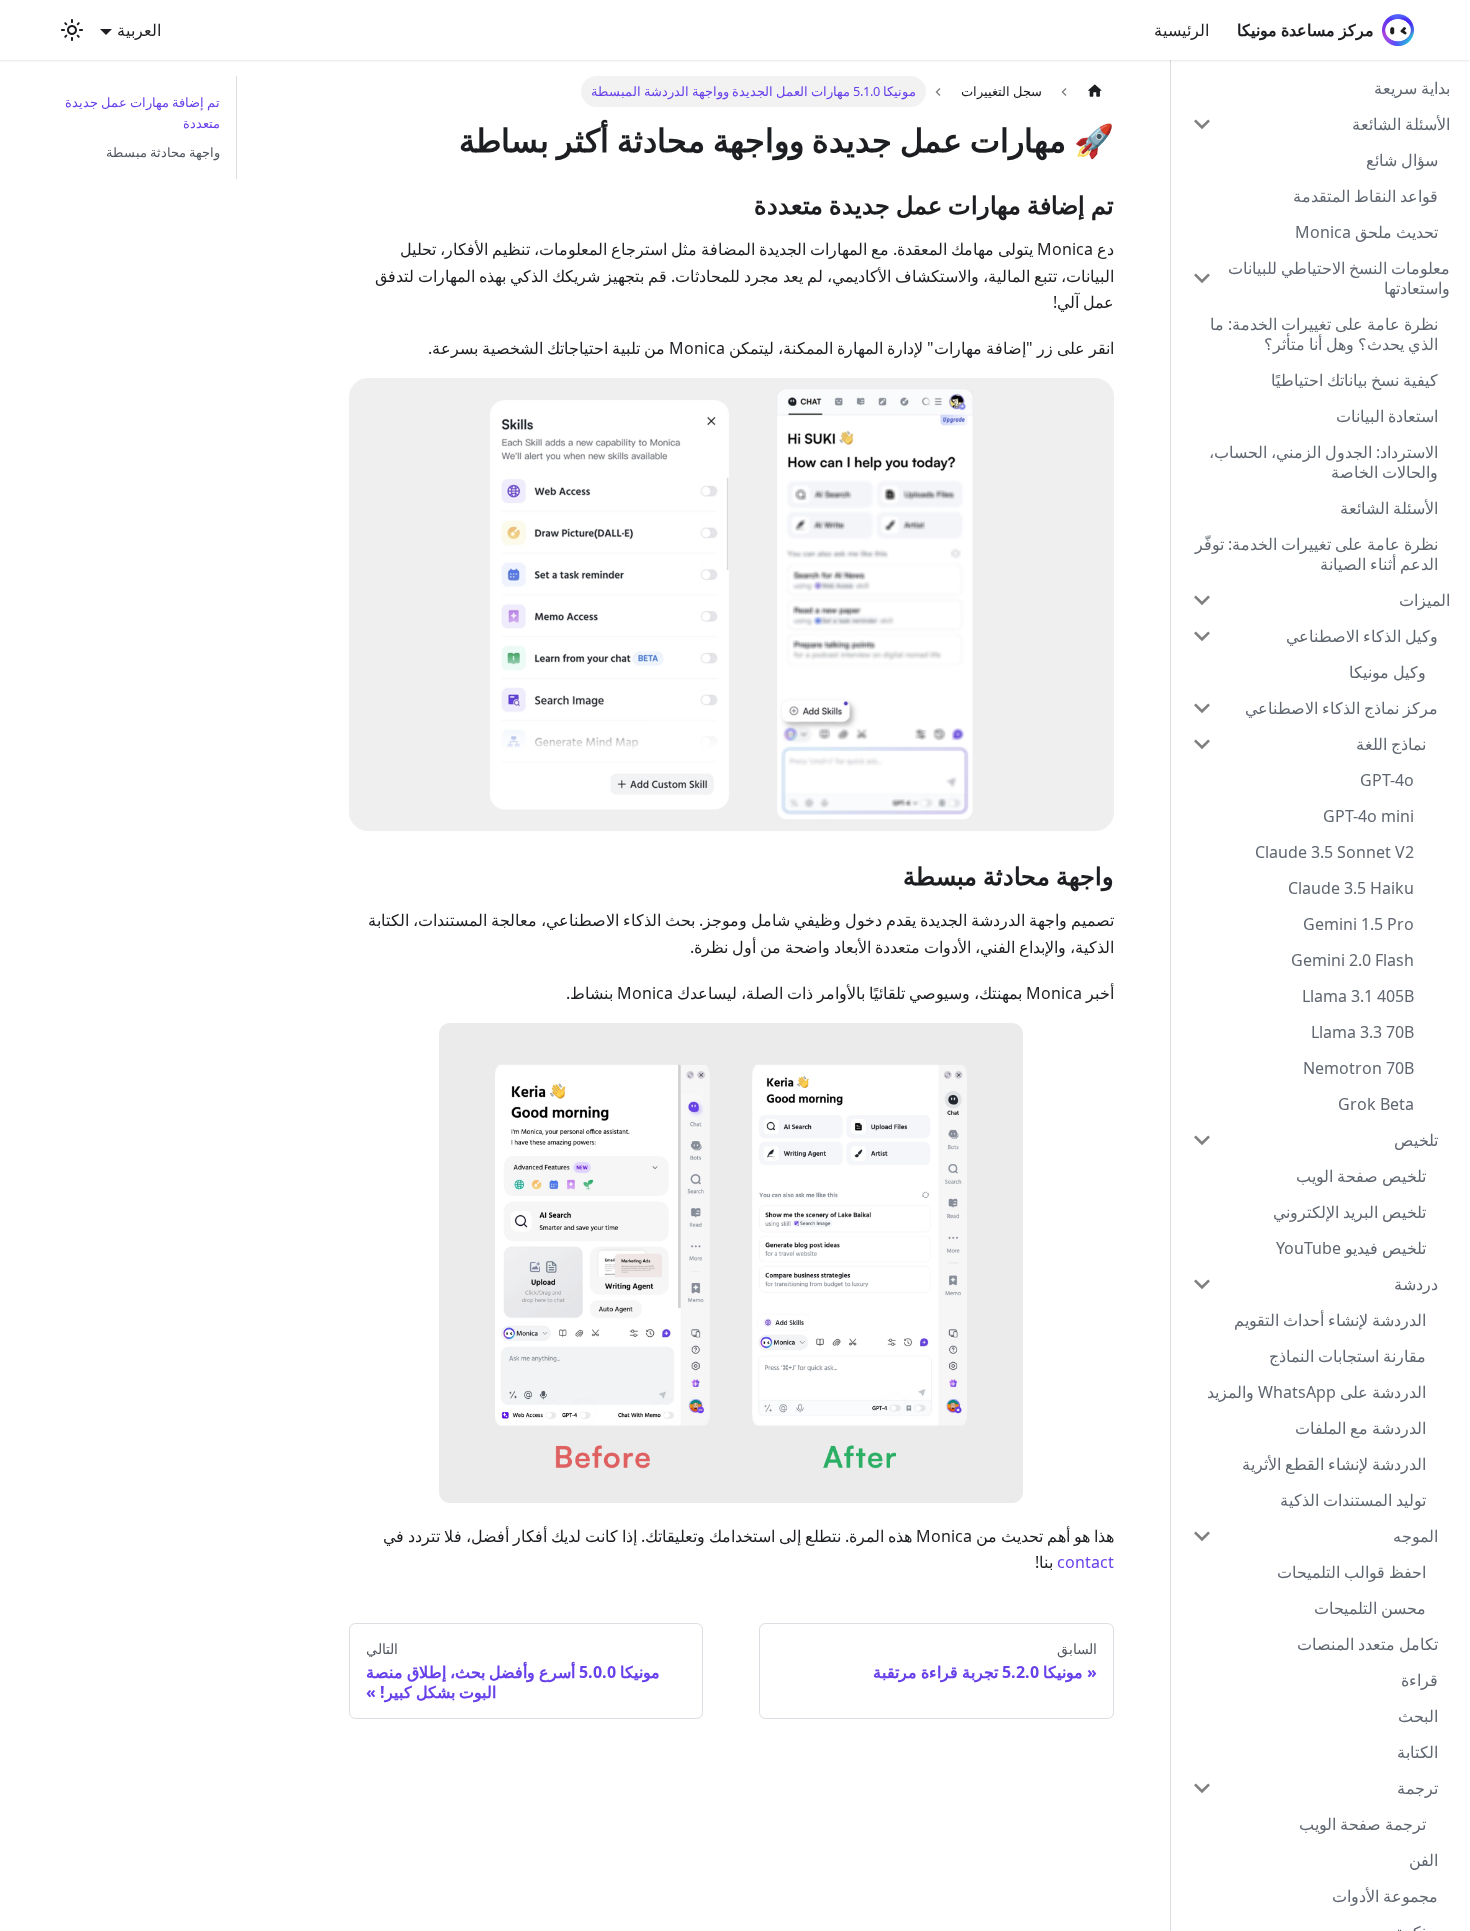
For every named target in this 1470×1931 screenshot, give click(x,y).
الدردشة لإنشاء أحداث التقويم (1330, 1320)
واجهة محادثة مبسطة (163, 152)
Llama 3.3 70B (1362, 1032)
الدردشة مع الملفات (1360, 1428)
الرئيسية (1181, 30)
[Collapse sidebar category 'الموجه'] (1202, 1536)
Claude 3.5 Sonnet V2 (1334, 852)
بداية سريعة (1412, 88)
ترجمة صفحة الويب (1362, 1824)
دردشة (1416, 1284)
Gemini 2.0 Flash (1352, 960)
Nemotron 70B (1358, 1068)
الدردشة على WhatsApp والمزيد (1316, 1392)
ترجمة (1417, 1788)
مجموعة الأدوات (1385, 1896)
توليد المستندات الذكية (1353, 1500)
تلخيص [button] (1416, 1140)
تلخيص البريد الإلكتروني (1349, 1212)
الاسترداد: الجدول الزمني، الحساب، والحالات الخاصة (1323, 462)
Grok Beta (1376, 1104)
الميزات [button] (1424, 600)
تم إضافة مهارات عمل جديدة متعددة (142, 112)
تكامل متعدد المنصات (1367, 1644)
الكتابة (1417, 1752)
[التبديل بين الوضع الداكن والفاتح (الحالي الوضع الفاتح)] (72, 30)
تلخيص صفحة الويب (1361, 1176)
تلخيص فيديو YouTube (1351, 1248)
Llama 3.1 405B (1358, 996)
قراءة (1419, 1680)
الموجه (1415, 1536)
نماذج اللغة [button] (1391, 744)
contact (1085, 1562)
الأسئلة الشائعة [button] (1401, 124)
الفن (1423, 1860)
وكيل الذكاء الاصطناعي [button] (1362, 636)
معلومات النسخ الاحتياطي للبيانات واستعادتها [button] (1339, 278)
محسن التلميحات (1370, 1608)
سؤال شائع (1402, 160)
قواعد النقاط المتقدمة (1365, 196)
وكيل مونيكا (1387, 672)
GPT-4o (1387, 780)
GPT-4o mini (1368, 816)
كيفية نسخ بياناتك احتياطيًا (1354, 380)
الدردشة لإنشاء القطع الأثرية (1334, 1464)
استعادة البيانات (1387, 416)
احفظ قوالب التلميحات (1351, 1572)
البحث (1418, 1716)
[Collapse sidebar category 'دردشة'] (1202, 1284)
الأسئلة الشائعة (1389, 508)
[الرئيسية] (1095, 91)
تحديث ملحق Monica (1366, 232)
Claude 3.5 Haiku (1351, 888)
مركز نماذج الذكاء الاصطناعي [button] (1341, 708)
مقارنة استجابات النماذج (1347, 1356)
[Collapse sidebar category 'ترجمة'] (1202, 1788)
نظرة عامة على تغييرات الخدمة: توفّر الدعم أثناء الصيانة (1316, 554)
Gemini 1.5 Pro (1358, 924)
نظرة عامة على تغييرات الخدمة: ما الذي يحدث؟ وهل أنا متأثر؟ (1324, 334)
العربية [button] (139, 30)
